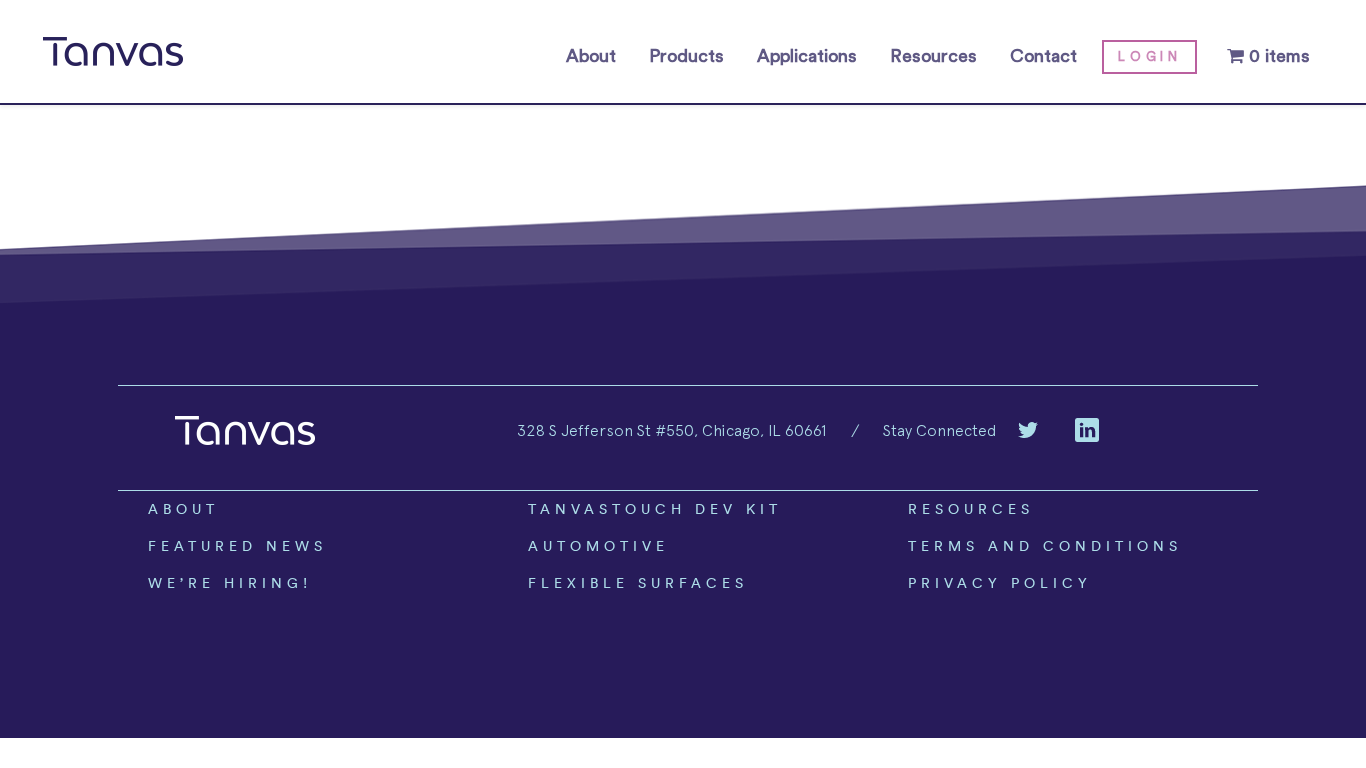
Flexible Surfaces (638, 583)
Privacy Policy (1000, 583)
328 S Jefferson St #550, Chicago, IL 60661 (671, 430)
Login (1149, 56)
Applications (807, 56)
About (591, 56)
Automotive (598, 546)
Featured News (237, 546)
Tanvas (113, 52)
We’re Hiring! (230, 583)
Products (686, 56)
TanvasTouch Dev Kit (655, 509)
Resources (933, 56)
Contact (1043, 56)
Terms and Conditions (1045, 546)
